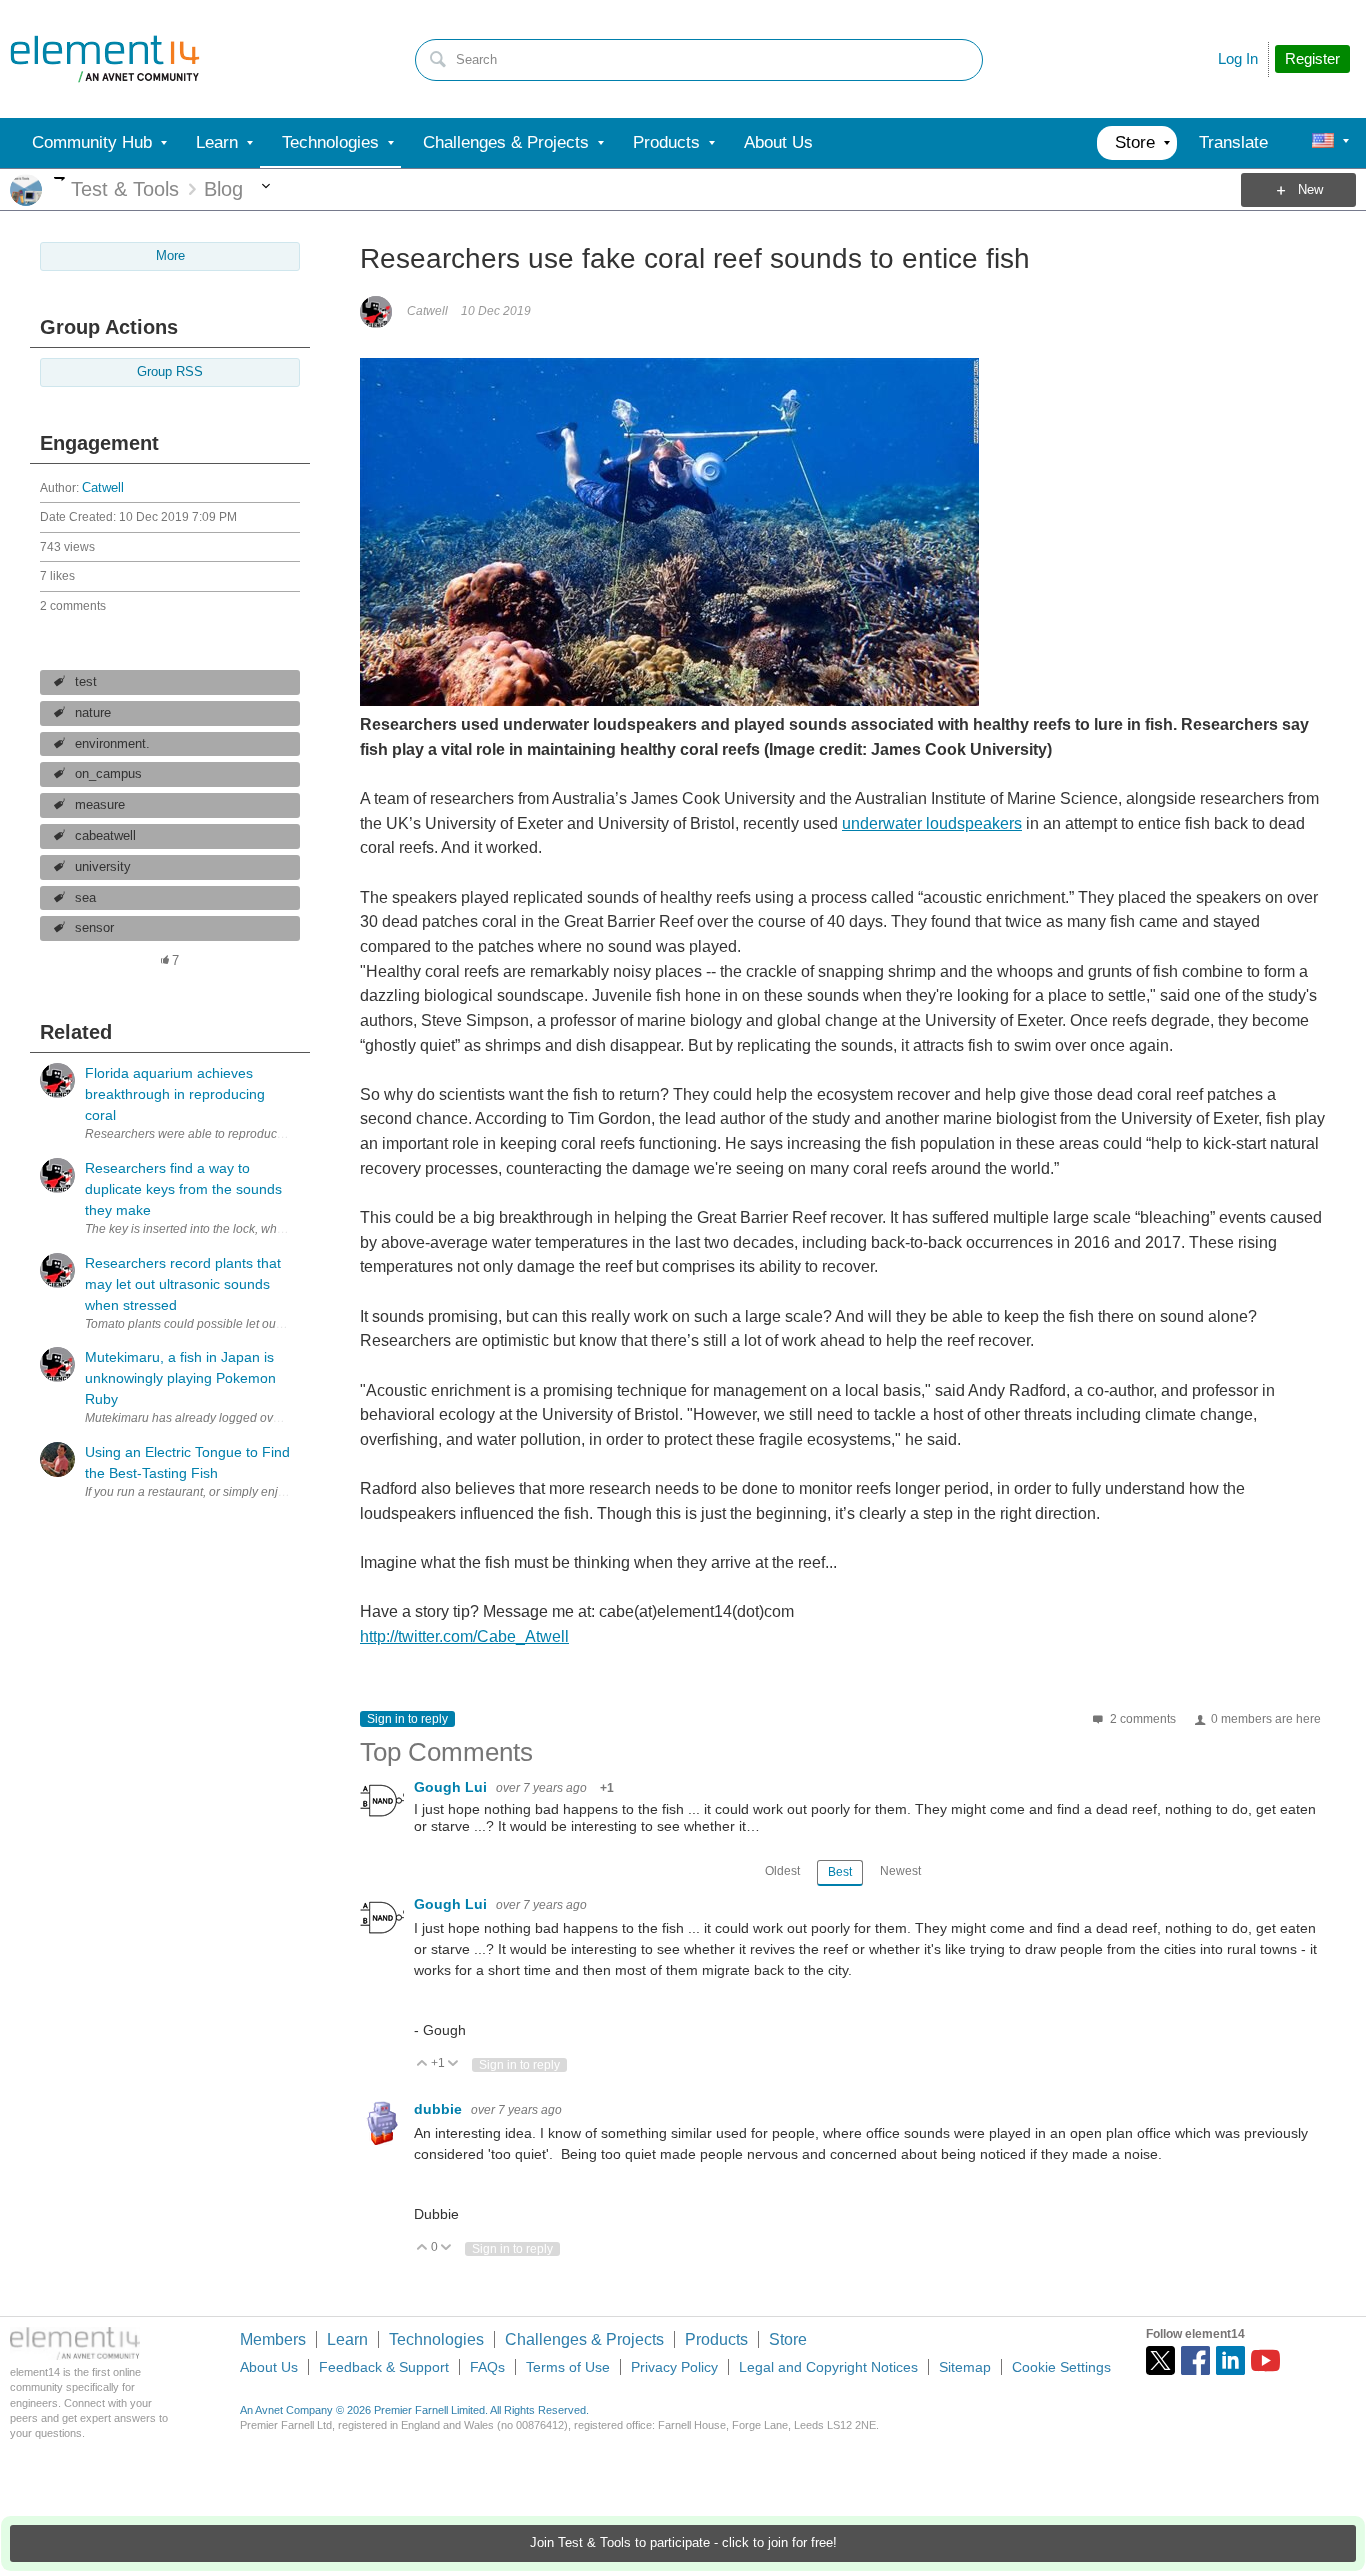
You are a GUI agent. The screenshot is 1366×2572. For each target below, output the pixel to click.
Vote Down (453, 2064)
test (86, 682)
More (59, 178)
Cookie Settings (1061, 2367)
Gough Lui (452, 1787)
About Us (269, 2367)
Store (788, 2339)
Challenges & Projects (584, 2339)
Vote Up (422, 2064)
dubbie (440, 2109)
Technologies (436, 2339)
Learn (347, 2339)
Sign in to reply (407, 1719)
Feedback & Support (384, 2367)
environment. (112, 744)
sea (85, 898)
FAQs (487, 2367)
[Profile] (1323, 143)
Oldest (782, 1871)
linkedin (1230, 2360)
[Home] (105, 59)
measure (100, 805)
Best (840, 1872)
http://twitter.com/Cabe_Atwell (464, 1636)
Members (273, 2339)
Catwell (103, 488)
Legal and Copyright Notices (828, 2367)
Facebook (1195, 2360)
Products (716, 2339)
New (1310, 190)
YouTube (1265, 2360)
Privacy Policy (674, 2367)
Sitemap (965, 2367)
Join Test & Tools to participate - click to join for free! (683, 2543)
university (103, 867)
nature (93, 713)
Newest (900, 1871)
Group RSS (170, 372)
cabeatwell (105, 836)
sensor (94, 928)
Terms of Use (568, 2367)
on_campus (108, 774)
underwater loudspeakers (932, 823)
